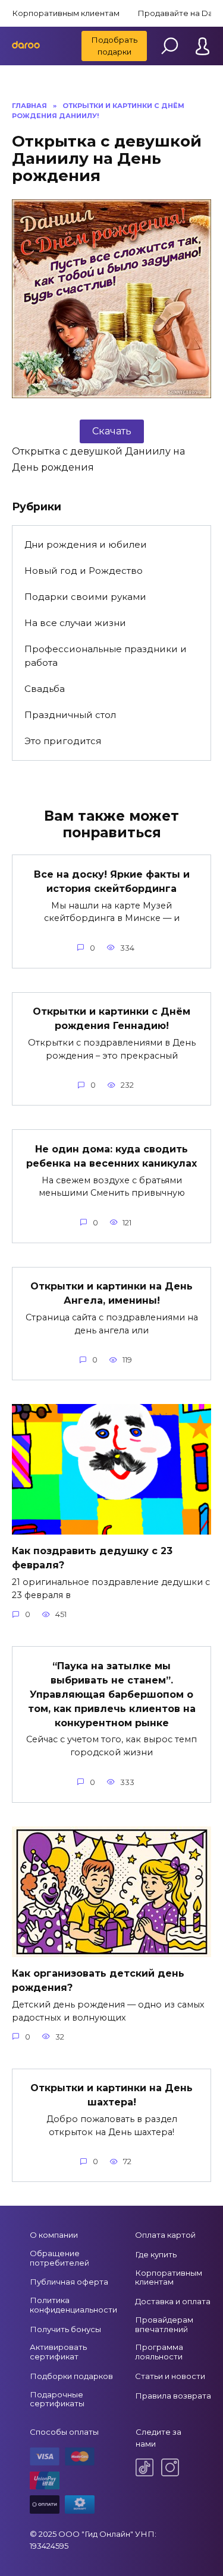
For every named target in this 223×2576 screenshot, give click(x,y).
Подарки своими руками (85, 597)
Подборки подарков (71, 2376)
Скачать (112, 431)
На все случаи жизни (75, 623)
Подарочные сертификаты (57, 2399)
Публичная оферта (69, 2282)
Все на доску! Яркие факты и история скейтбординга (112, 881)
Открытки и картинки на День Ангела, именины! (111, 1293)
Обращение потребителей (59, 2258)
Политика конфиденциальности (73, 2305)
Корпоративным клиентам (66, 13)
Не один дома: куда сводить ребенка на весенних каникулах (111, 1156)
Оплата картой (165, 2235)
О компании (54, 2235)
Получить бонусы (65, 2329)
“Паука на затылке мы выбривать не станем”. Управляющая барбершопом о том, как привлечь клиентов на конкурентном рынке (112, 1694)
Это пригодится (63, 741)
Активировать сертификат (58, 2352)
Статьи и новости (170, 2376)
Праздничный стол (70, 715)
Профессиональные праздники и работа (106, 656)
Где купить (156, 2254)
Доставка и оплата (173, 2301)
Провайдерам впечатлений (164, 2324)
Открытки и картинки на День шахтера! (111, 2095)
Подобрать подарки (114, 46)
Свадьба (45, 689)
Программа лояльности (159, 2352)
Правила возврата (173, 2396)
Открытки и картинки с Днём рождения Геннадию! (111, 1019)
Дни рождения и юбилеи (86, 544)
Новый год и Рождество (84, 571)
